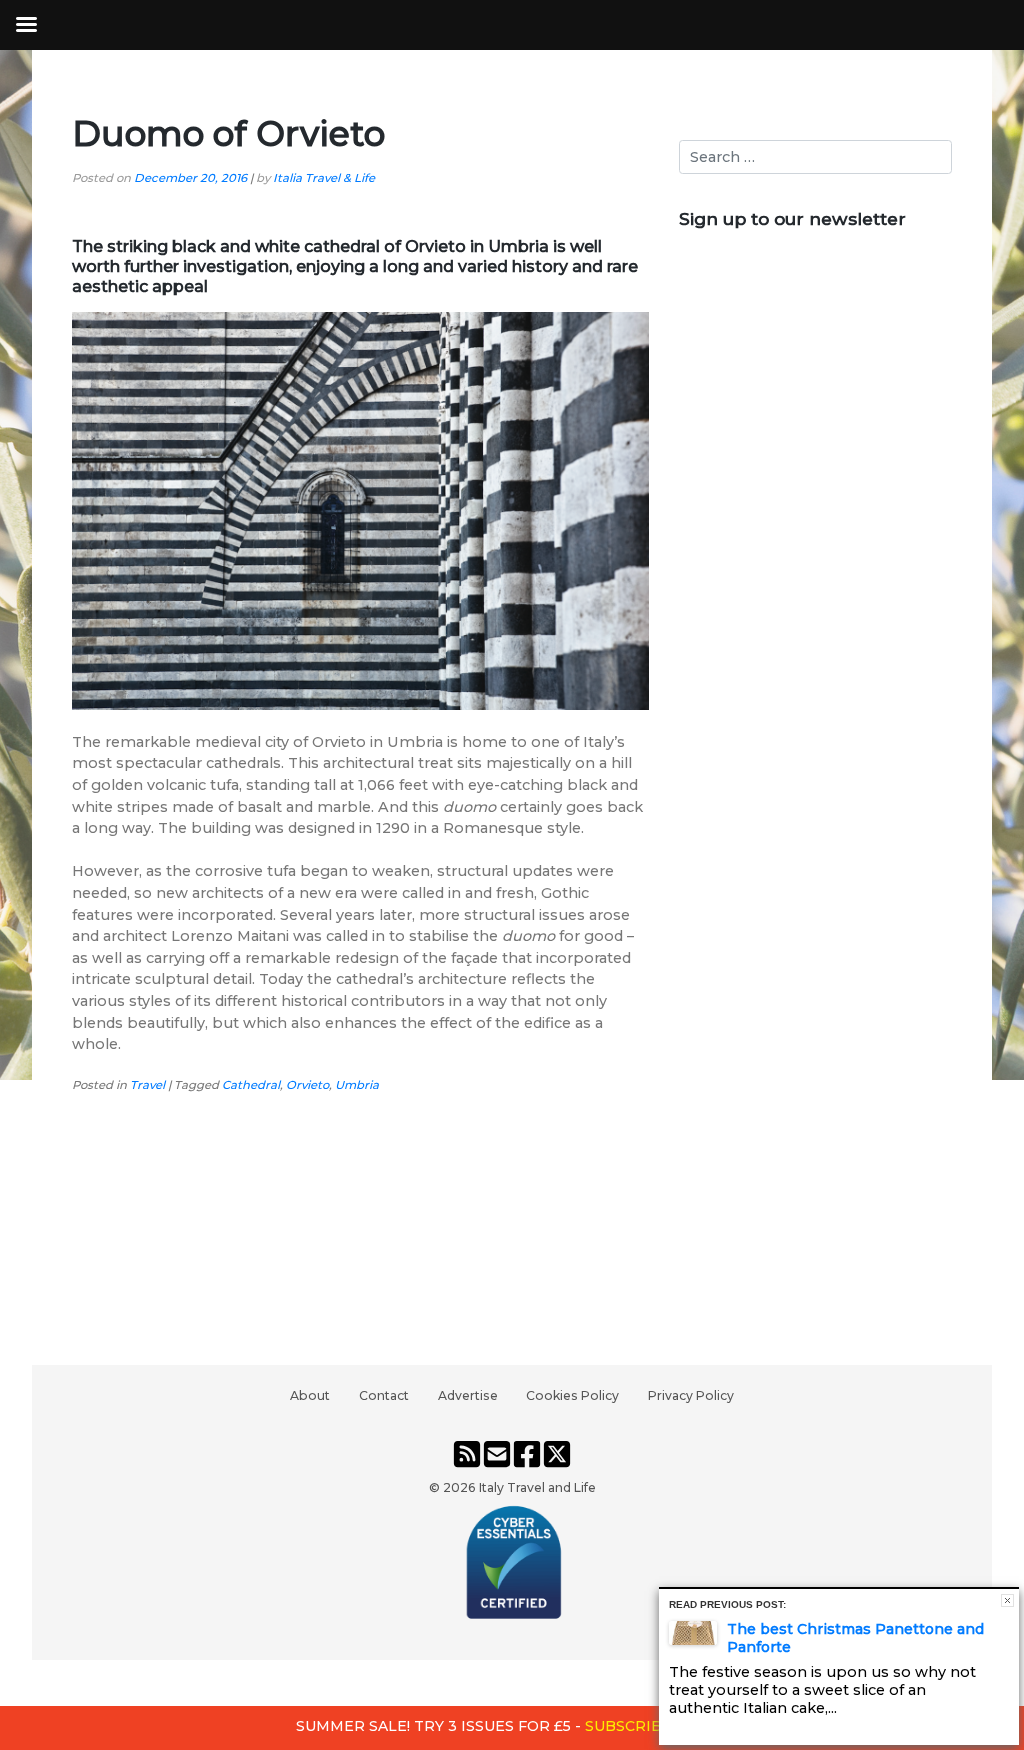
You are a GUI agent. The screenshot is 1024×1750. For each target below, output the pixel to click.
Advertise (468, 1395)
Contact (384, 1395)
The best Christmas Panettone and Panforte (855, 1638)
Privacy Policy (691, 1395)
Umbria (357, 1085)
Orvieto (307, 1085)
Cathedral (251, 1085)
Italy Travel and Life (537, 1487)
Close (1007, 1600)
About (310, 1395)
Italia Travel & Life (324, 178)
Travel (147, 1085)
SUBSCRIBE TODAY (656, 1726)
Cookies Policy (572, 1395)
